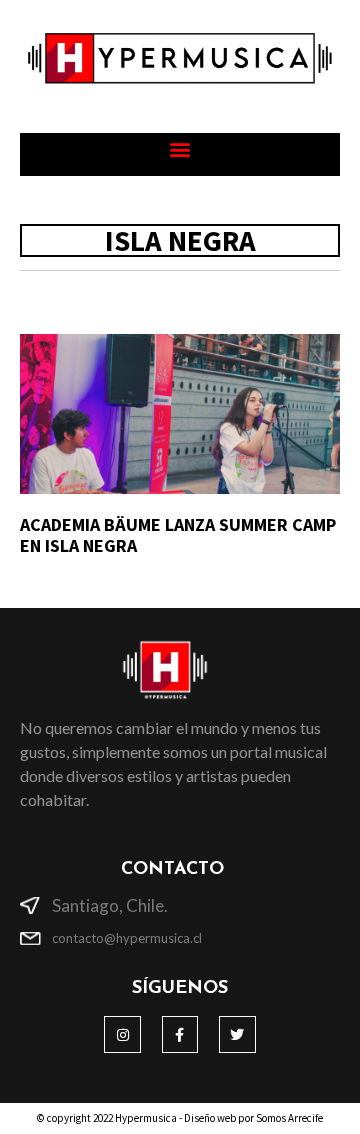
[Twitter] (237, 1034)
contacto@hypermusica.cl (127, 938)
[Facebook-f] (180, 1034)
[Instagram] (122, 1034)
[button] (180, 149)
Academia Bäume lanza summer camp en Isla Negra (178, 535)
